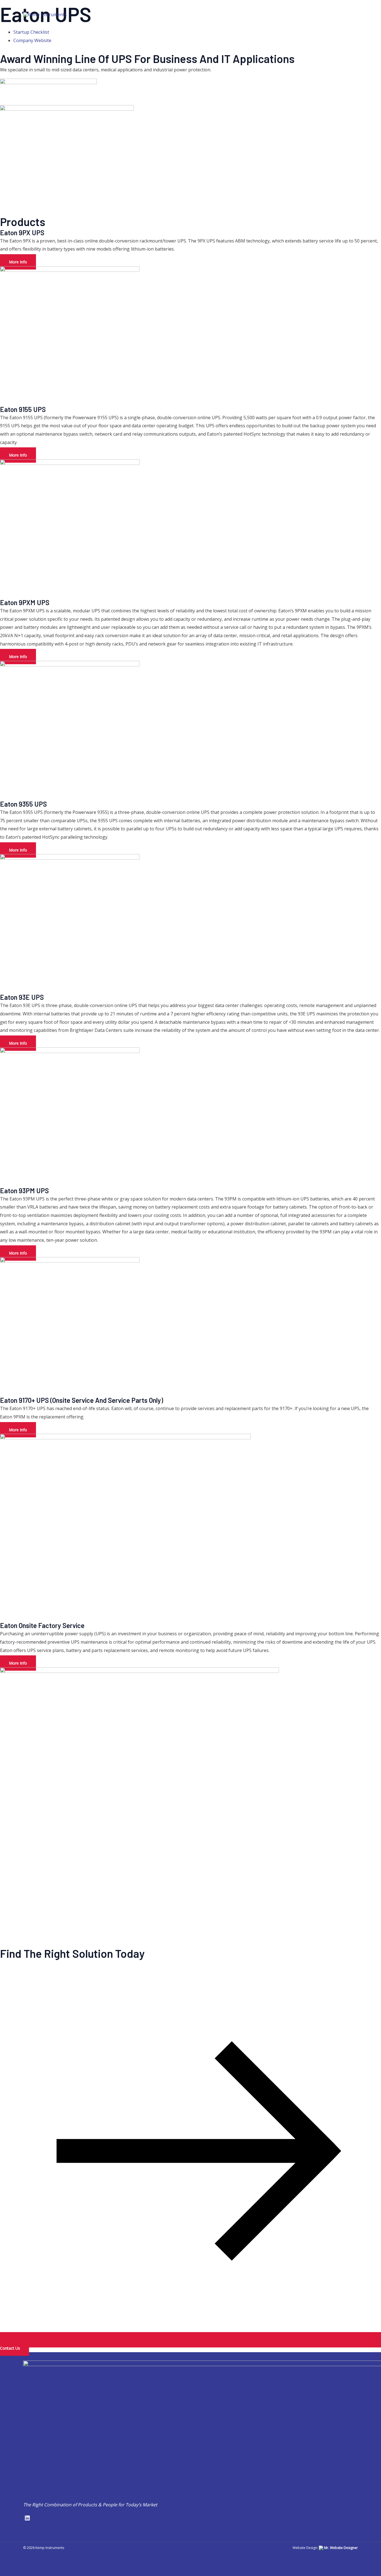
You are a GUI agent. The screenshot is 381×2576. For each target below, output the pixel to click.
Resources (296, 14)
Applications (253, 14)
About (177, 14)
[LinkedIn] (356, 15)
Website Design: (325, 2548)
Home (152, 14)
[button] (187, 14)
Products (211, 14)
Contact (328, 14)
